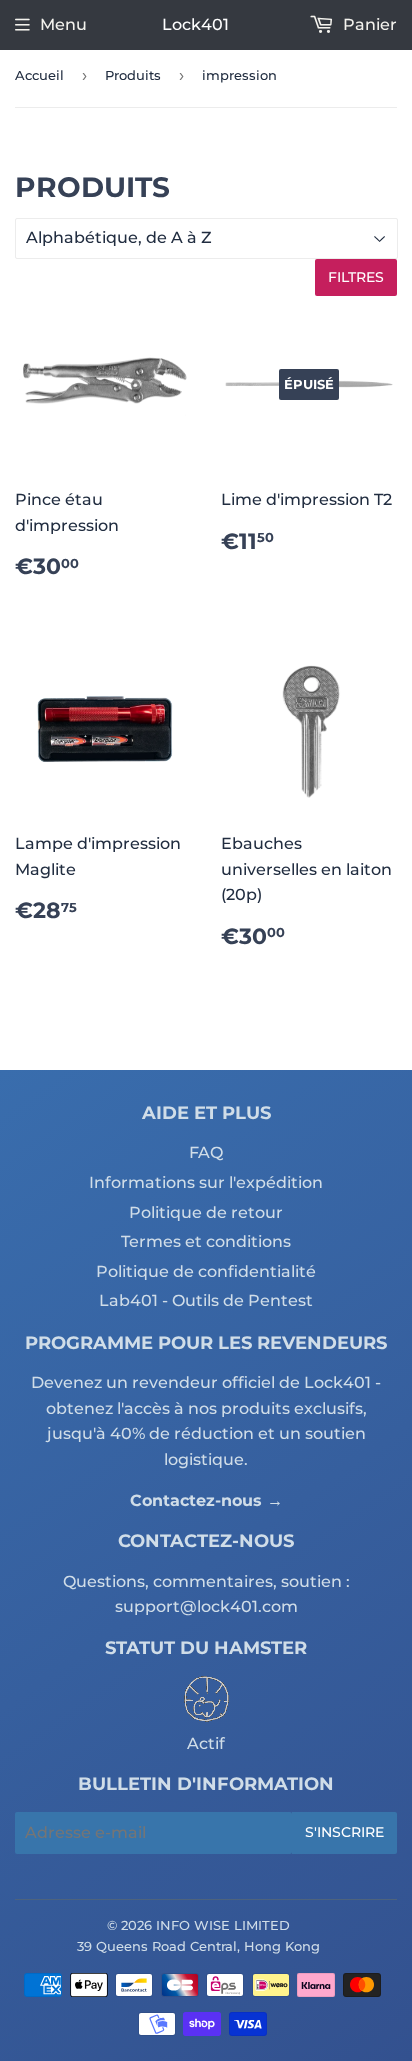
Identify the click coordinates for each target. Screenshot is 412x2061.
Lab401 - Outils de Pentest (206, 1300)
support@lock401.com (206, 1606)
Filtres (356, 277)
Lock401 (195, 24)
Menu (63, 24)
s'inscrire (344, 1832)
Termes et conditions (206, 1241)
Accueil (39, 75)
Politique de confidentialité (206, 1271)
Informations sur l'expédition (206, 1182)
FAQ (206, 1152)
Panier (368, 24)
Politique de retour (206, 1212)
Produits (133, 75)
